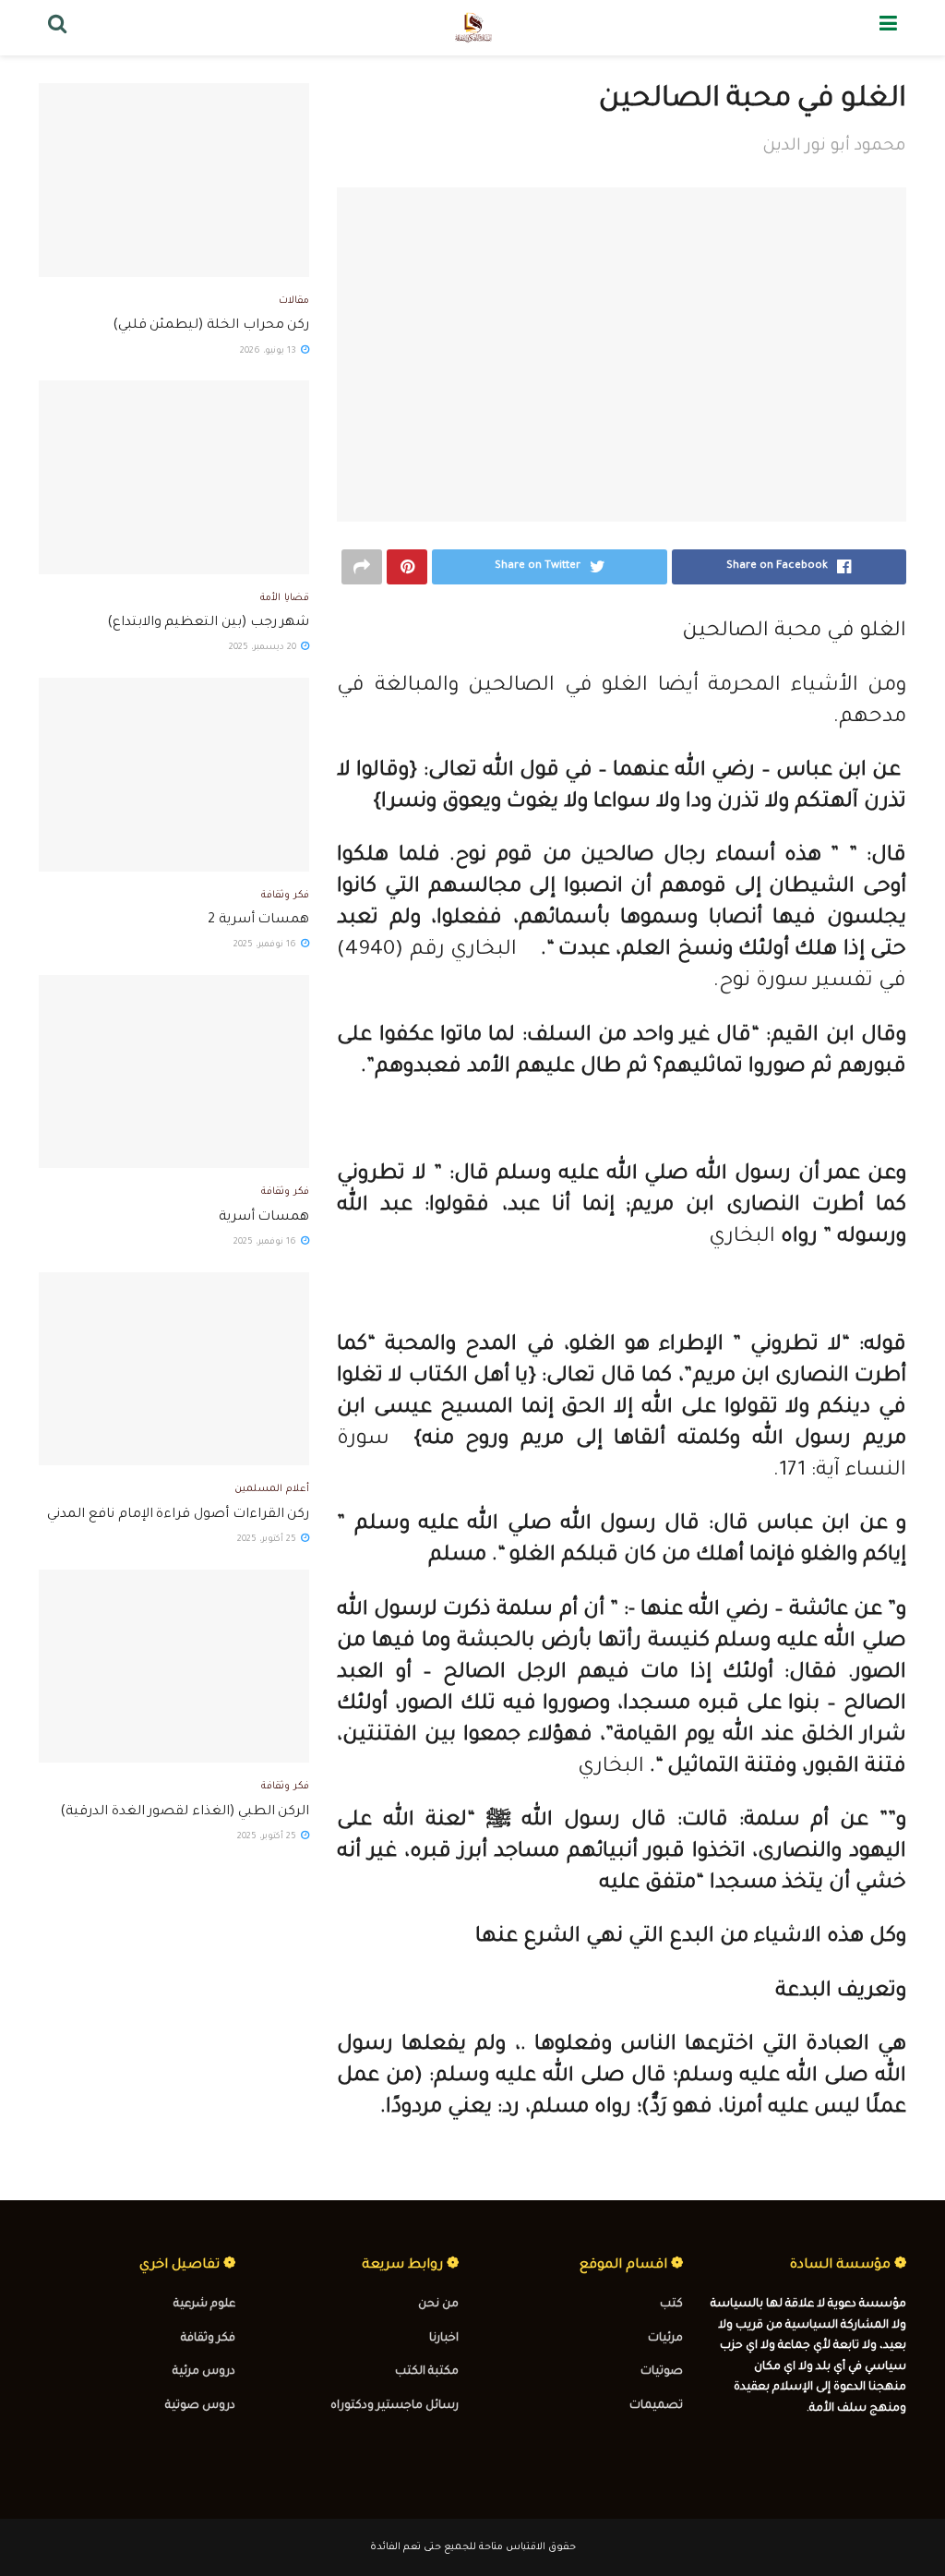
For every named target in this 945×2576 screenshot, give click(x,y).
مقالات (294, 301)
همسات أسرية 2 (258, 921)
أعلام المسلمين (272, 1489)
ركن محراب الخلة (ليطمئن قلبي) (211, 326)
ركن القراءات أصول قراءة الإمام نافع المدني (178, 1515)
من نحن (438, 2305)
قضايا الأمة (285, 598)
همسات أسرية (264, 1218)
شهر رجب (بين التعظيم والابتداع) (209, 623)
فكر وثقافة (285, 896)
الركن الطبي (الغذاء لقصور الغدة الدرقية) (185, 1812)
